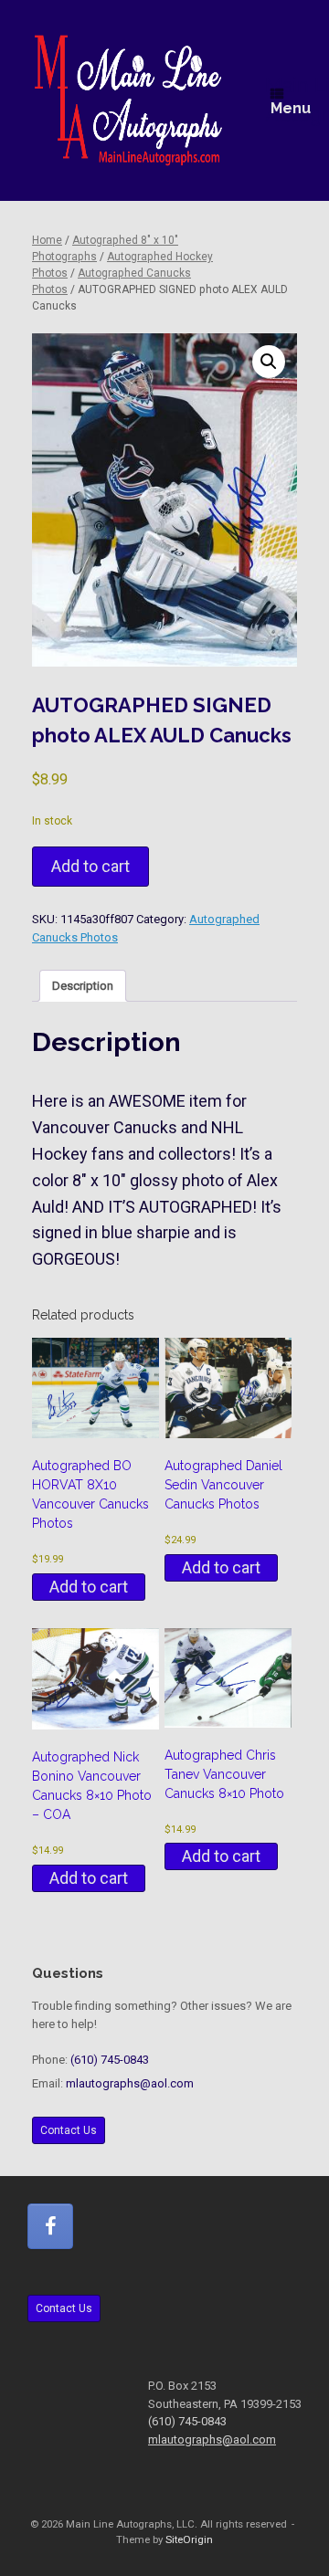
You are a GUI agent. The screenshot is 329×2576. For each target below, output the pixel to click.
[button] (269, 362)
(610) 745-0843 (110, 2060)
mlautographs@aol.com (130, 2083)
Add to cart (90, 866)
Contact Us (69, 2130)
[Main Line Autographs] (128, 100)
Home (47, 240)
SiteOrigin (189, 2539)
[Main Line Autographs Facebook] (50, 2226)
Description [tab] (83, 986)
